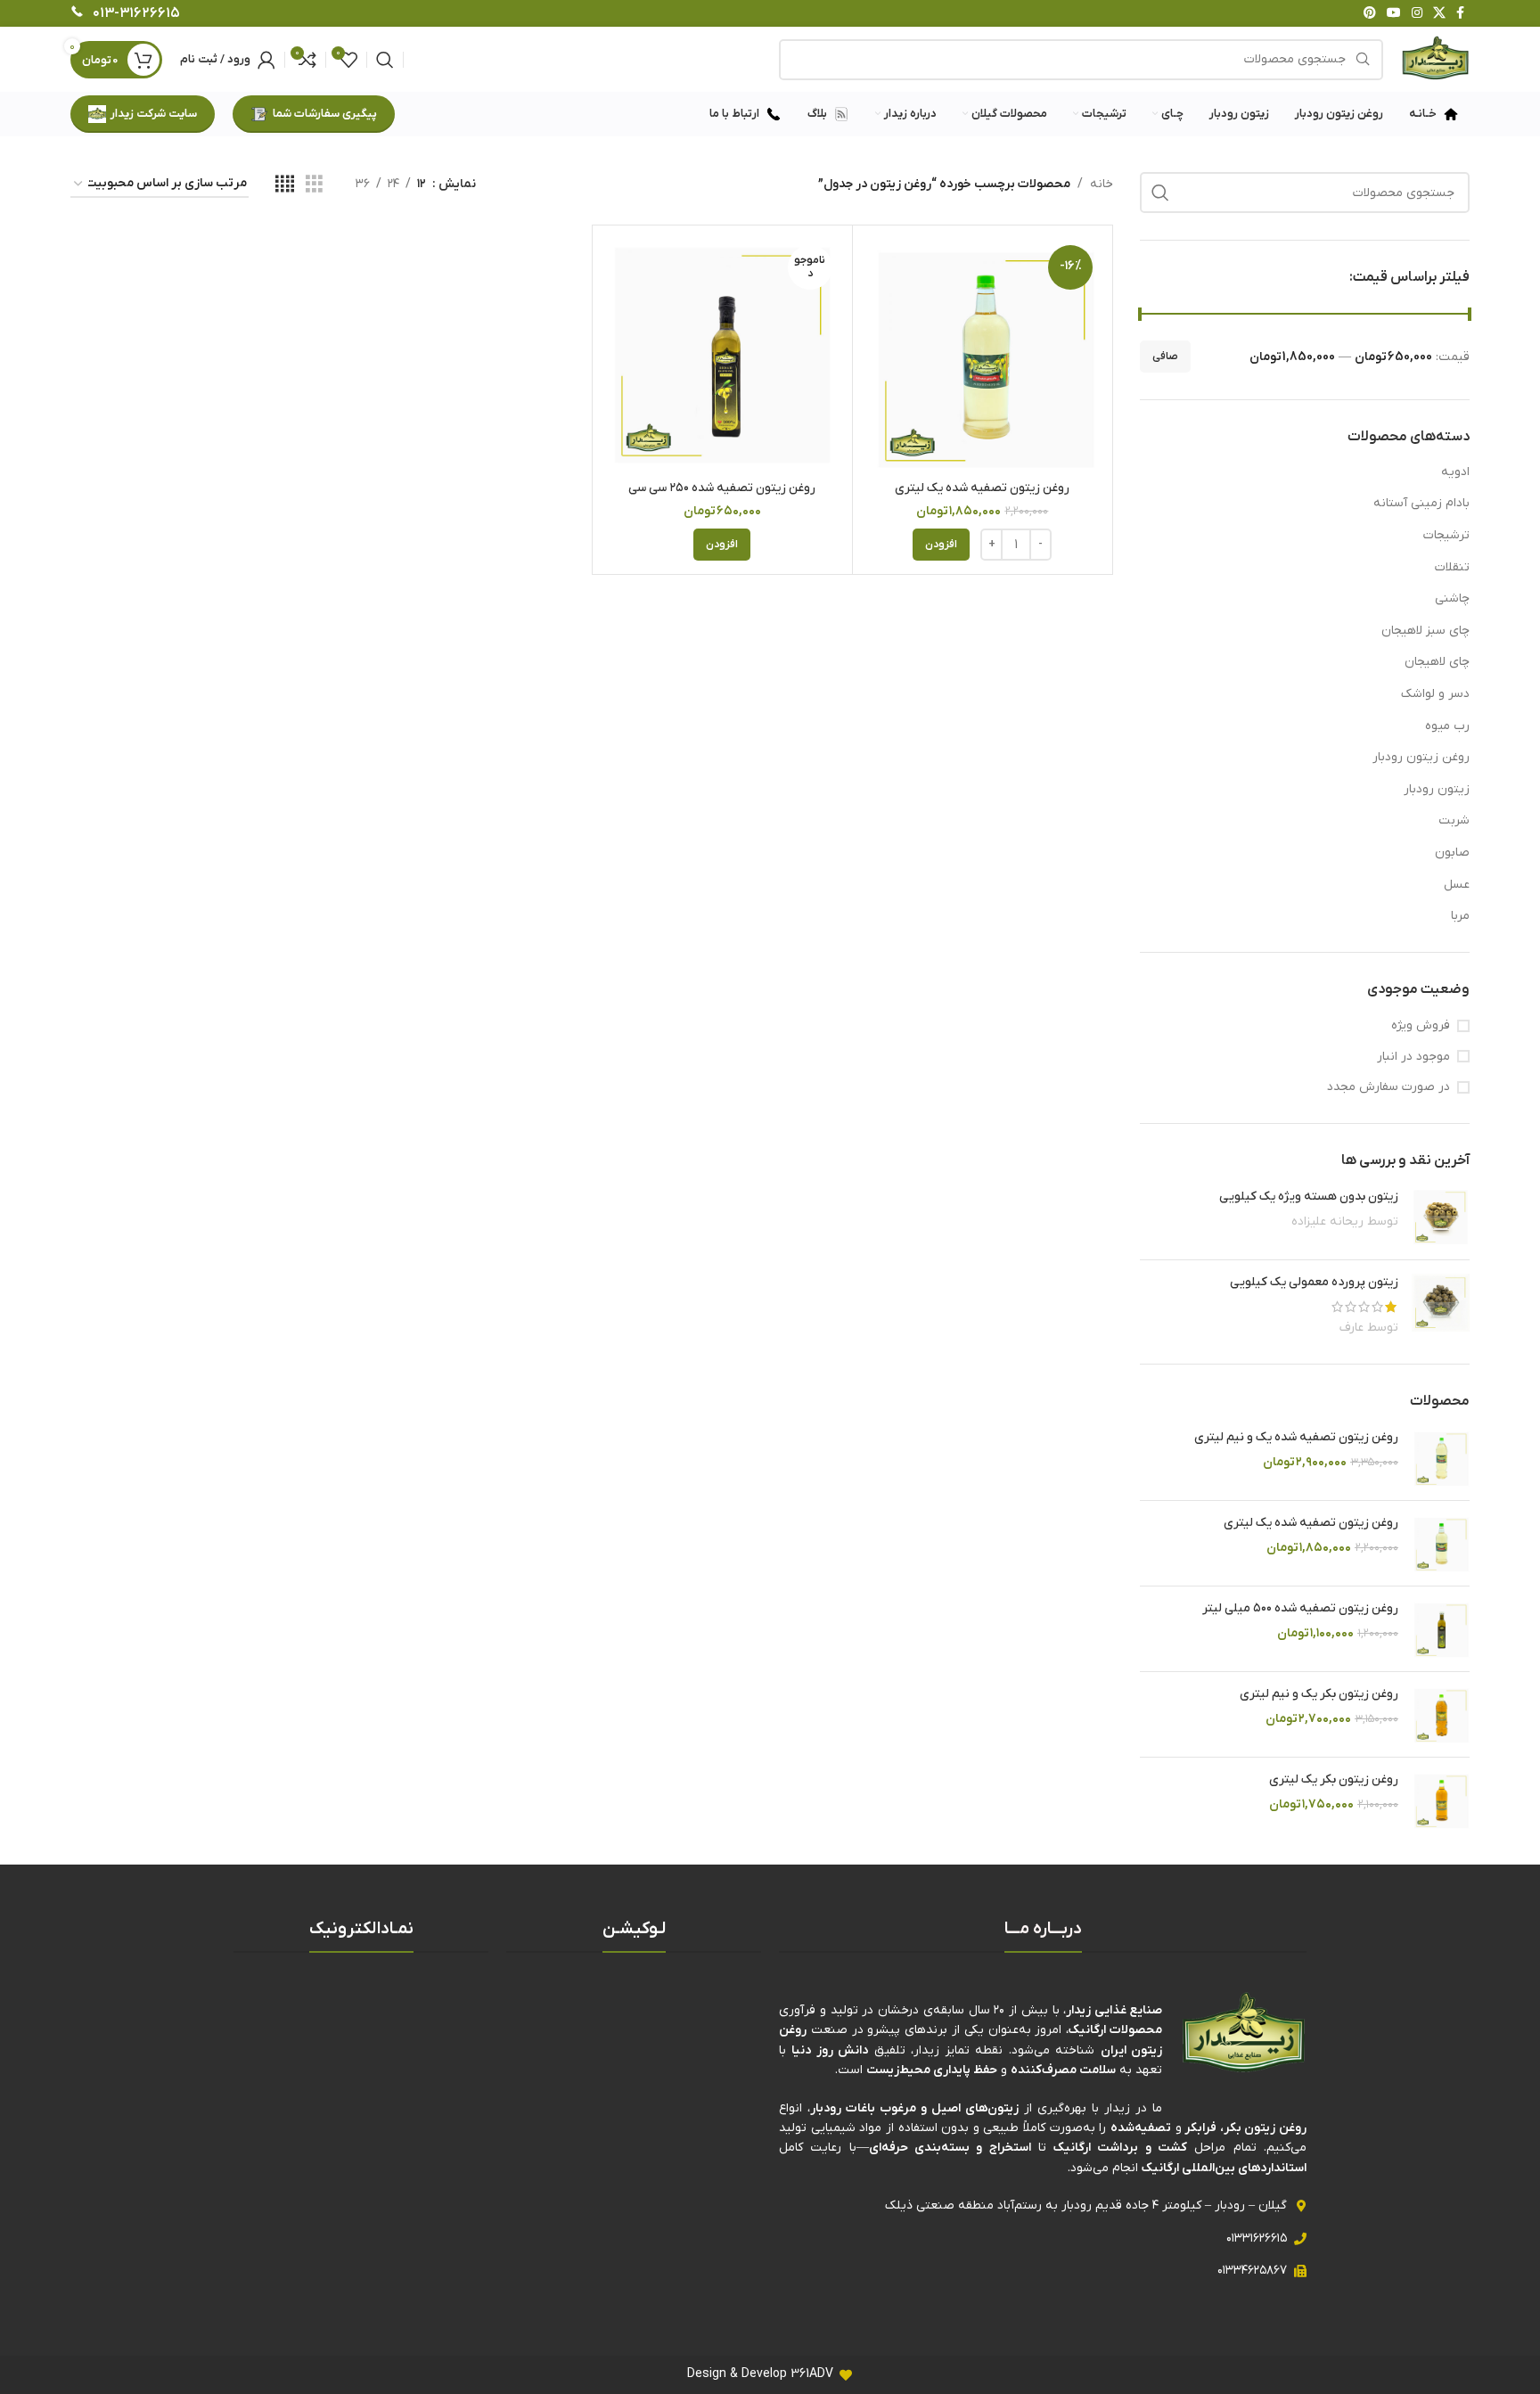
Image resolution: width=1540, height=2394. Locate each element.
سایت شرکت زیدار (154, 114)
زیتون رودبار (1437, 789)
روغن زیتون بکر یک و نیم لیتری (1319, 1694)
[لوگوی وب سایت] (1435, 58)
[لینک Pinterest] (1370, 14)
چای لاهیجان (1437, 662)
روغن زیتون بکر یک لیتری (1334, 1779)
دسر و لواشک (1435, 694)
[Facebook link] (1460, 14)
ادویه (1455, 472)
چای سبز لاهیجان (1425, 631)
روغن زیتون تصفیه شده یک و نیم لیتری (1296, 1437)
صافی (1165, 357)
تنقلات (1452, 567)
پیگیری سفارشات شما (325, 114)
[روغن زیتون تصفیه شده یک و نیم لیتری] (1441, 1458)
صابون (1452, 853)
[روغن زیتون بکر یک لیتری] (1441, 1800)
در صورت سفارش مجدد (1388, 1087)
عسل (1457, 885)
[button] (941, 545)
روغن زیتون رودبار (1421, 757)
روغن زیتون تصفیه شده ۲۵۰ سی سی (722, 488)
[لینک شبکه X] (1439, 14)
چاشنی (1452, 598)
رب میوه (1447, 726)
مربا (1460, 916)
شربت (1454, 820)
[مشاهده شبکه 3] (314, 185)
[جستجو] (385, 60)
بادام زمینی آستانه (1421, 503)
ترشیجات (1446, 535)
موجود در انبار (1413, 1057)
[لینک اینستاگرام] (1417, 14)
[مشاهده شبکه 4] (285, 185)
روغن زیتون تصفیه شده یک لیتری (1311, 1523)
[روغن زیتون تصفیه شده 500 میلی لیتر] (1441, 1629)
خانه (1102, 184)
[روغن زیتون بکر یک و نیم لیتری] (1441, 1714)
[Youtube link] (1394, 14)
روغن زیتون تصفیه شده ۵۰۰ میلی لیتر (1300, 1608)
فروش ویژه (1421, 1025)
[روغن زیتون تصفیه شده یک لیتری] (1441, 1543)
